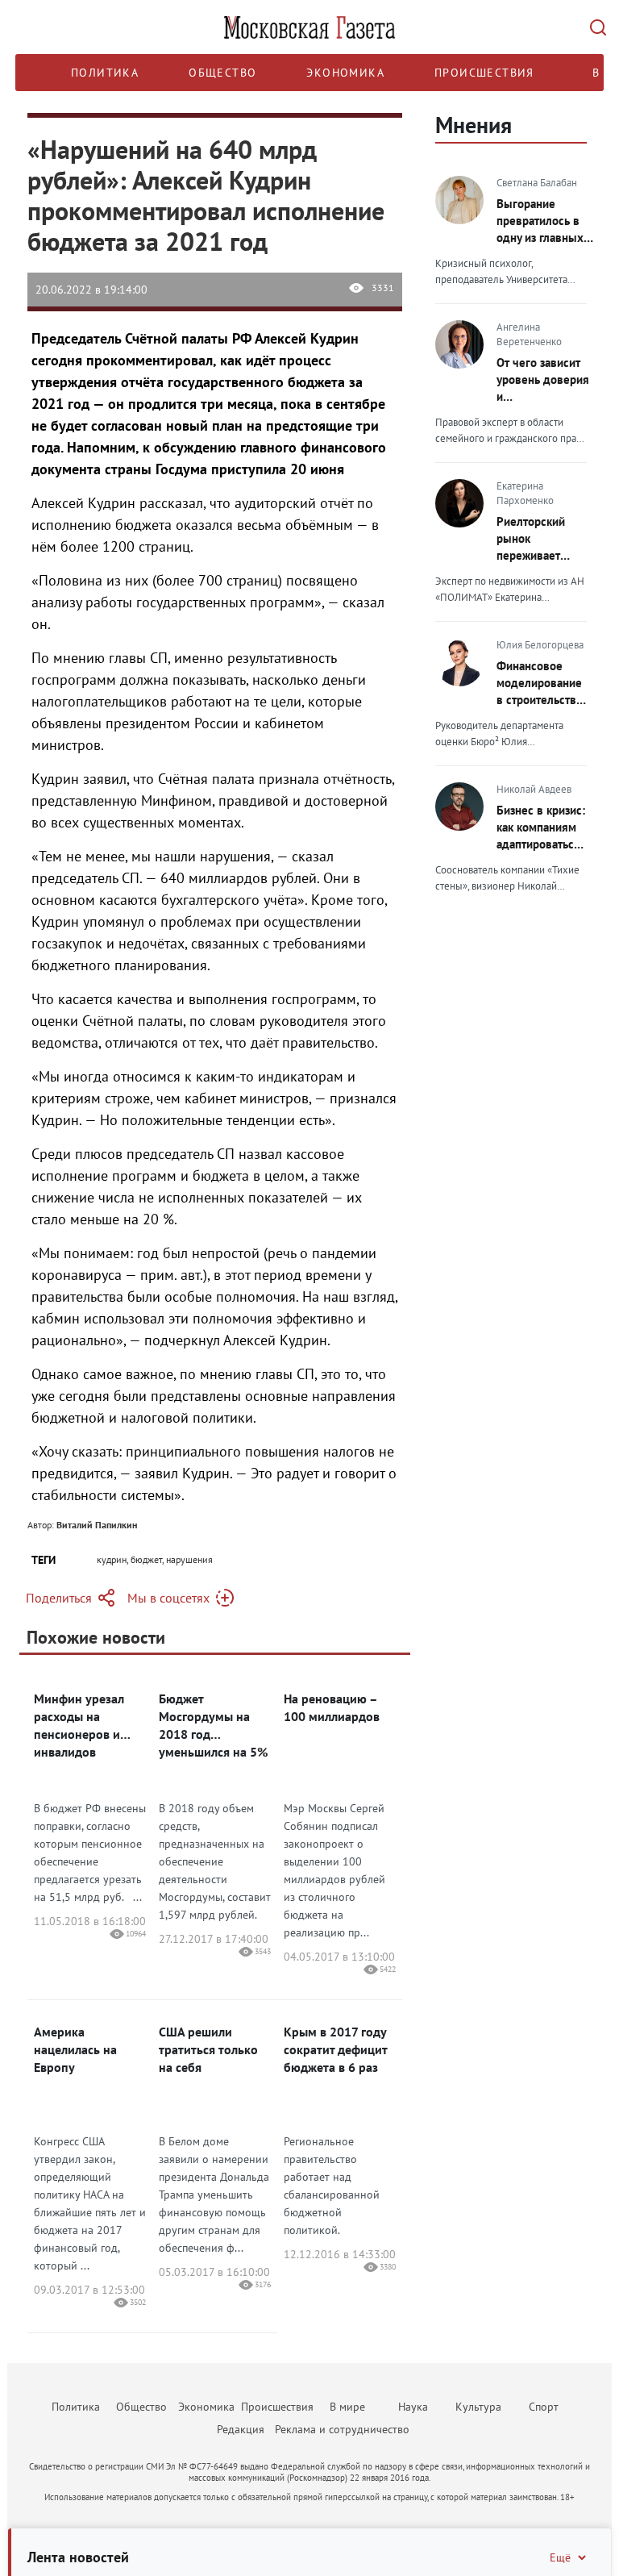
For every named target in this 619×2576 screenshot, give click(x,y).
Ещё (560, 2557)
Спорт (544, 2407)
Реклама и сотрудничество (342, 2429)
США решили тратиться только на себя (208, 2049)
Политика (105, 73)
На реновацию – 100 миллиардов (332, 1707)
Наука (413, 2407)
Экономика (345, 73)
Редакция (241, 2429)
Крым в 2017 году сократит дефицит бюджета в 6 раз (335, 2049)
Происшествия (484, 73)
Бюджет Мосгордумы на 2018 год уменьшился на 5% (213, 1725)
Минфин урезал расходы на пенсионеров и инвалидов (79, 1725)
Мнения (474, 125)
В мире (347, 2407)
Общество (222, 73)
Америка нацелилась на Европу (75, 2049)
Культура (478, 2407)
